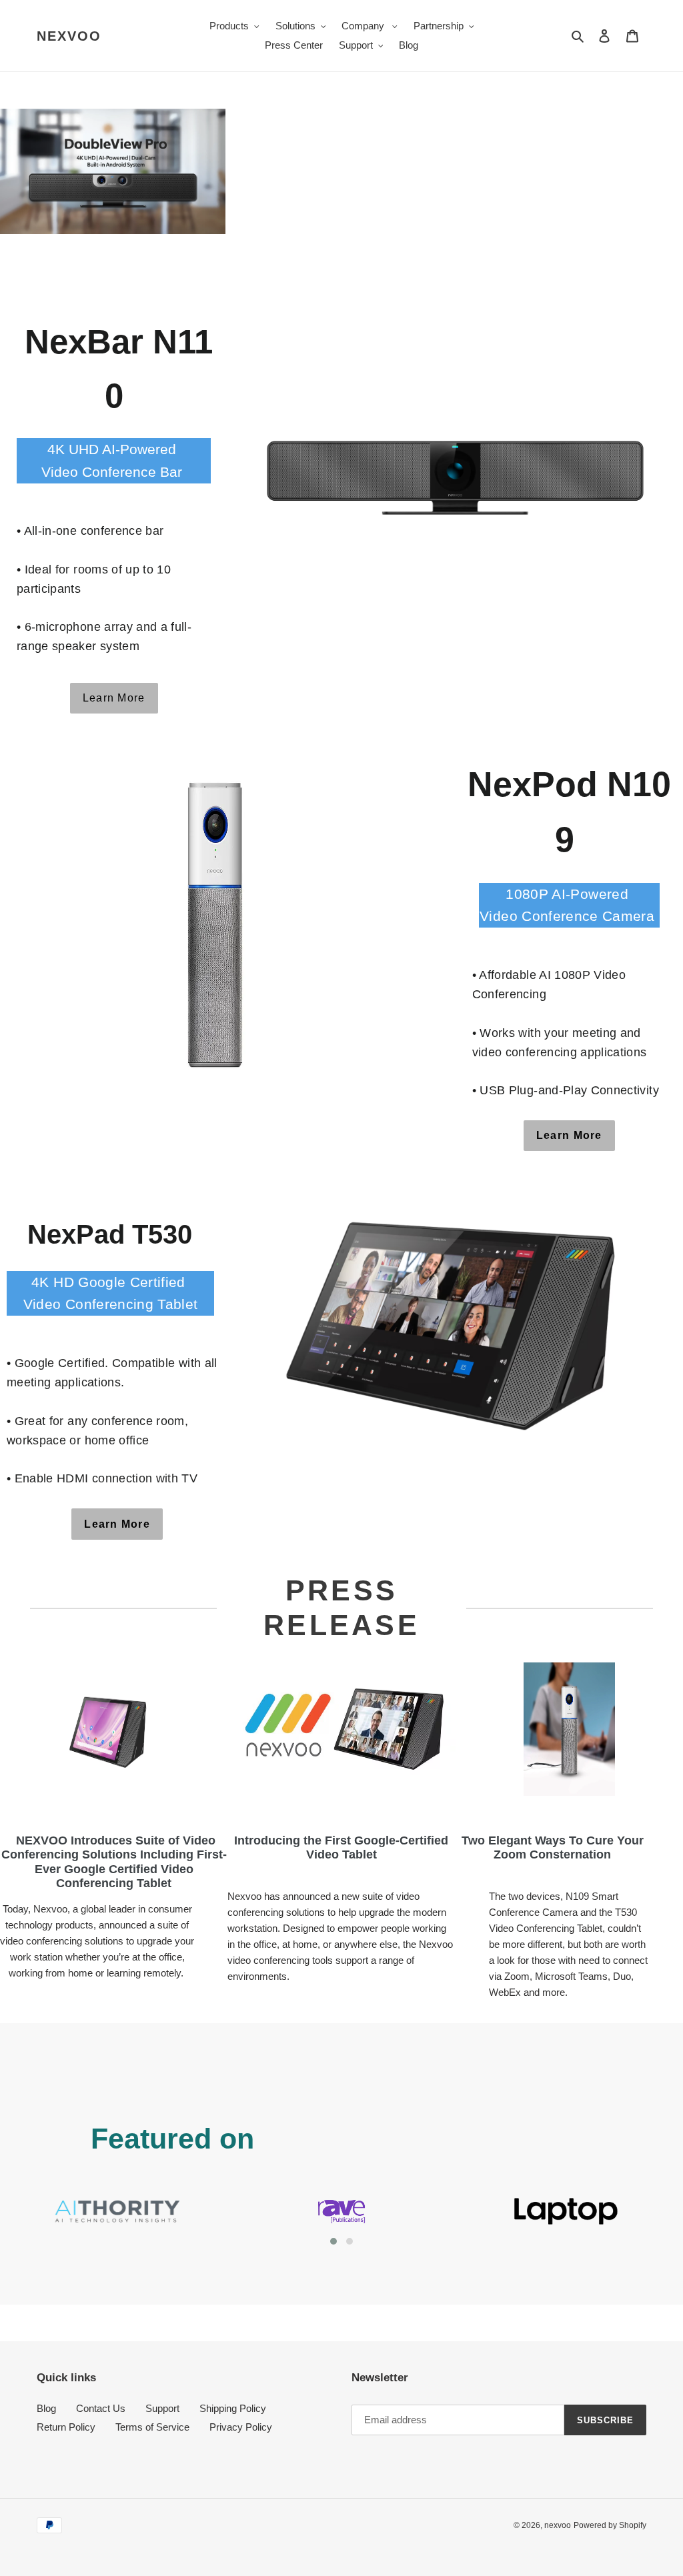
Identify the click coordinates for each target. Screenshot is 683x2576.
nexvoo (69, 36)
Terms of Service (152, 2427)
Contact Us (101, 2408)
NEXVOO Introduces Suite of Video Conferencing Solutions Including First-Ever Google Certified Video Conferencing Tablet (114, 1862)
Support (162, 2408)
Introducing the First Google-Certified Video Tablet (341, 1848)
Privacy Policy (241, 2427)
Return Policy (66, 2427)
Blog (46, 2408)
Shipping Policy (233, 2408)
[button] (333, 2241)
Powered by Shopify (610, 2525)
